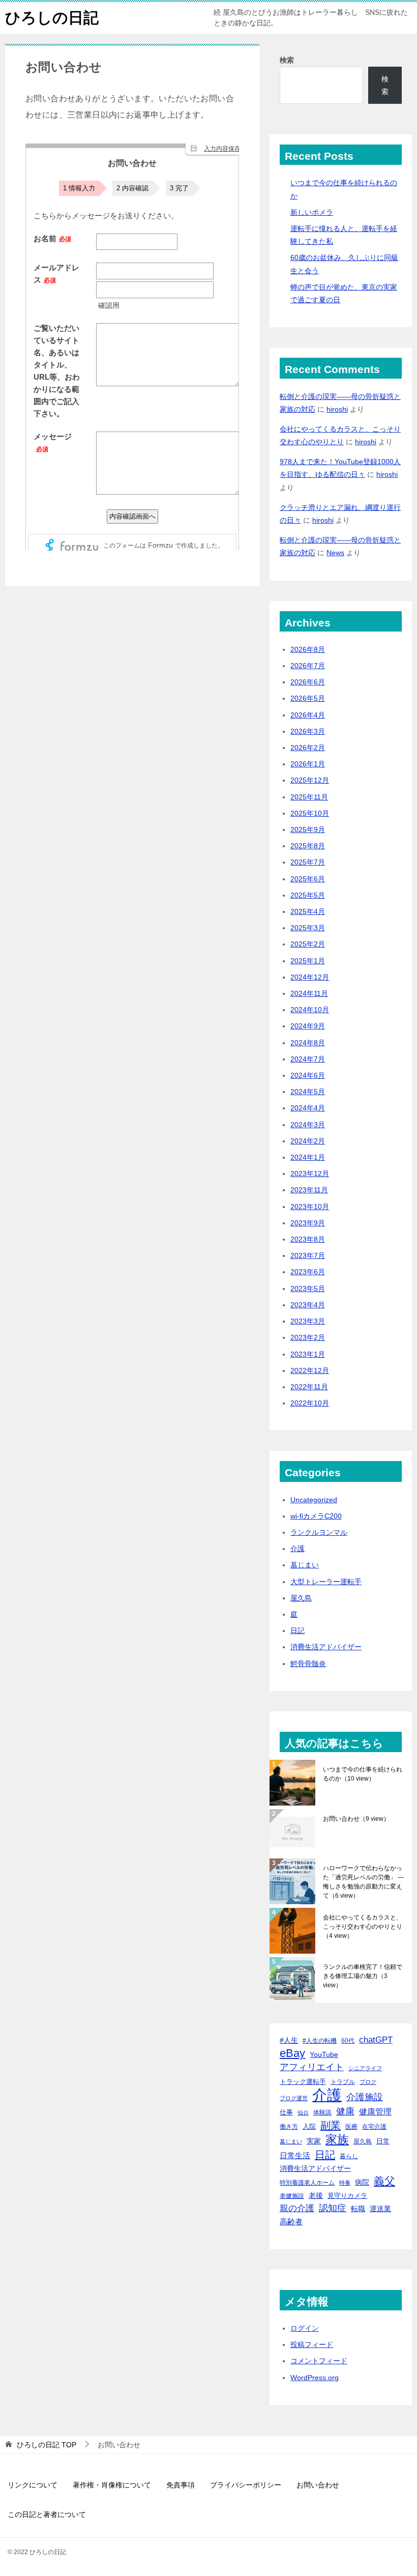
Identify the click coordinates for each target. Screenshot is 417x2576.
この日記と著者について (47, 2514)
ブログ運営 (294, 2098)
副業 (331, 2125)
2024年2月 (308, 1141)
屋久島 (301, 1598)
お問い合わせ (356, 1819)
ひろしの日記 (52, 18)
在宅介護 (374, 2126)
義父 (384, 2181)
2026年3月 (308, 731)
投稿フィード (312, 2344)
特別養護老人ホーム (307, 2183)
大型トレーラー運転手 (326, 1582)
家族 (337, 2140)
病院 (362, 2182)
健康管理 (375, 2112)
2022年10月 (310, 1403)
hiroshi (337, 409)
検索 (287, 60)
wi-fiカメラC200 (316, 1516)
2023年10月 (310, 1207)
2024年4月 (308, 1108)
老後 (316, 2195)
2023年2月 (308, 1337)
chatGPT (376, 2040)
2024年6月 (308, 1075)
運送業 (380, 2209)
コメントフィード (319, 2361)
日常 (383, 2141)
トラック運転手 (303, 2082)
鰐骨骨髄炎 (308, 1664)
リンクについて (33, 2485)
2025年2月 (308, 944)
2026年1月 (308, 764)
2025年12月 (310, 780)
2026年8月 (308, 649)
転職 (358, 2209)
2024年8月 (308, 1043)
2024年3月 (308, 1125)
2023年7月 (308, 1255)
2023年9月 (308, 1223)
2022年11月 (309, 1387)
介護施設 (365, 2097)
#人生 (289, 2040)
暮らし (349, 2156)
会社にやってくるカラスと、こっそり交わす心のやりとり (363, 1927)
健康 (345, 2111)
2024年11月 (309, 993)
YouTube (324, 2054)
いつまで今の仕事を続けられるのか (363, 1774)
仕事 (286, 2112)
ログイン (305, 2328)
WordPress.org (315, 2378)
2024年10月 (310, 1010)
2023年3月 (308, 1321)
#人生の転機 (320, 2041)
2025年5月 (308, 895)
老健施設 (292, 2196)
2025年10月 (310, 813)
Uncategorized (314, 1500)
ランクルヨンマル (319, 1532)
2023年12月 (310, 1173)
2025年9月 (308, 829)
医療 (351, 2127)
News (335, 553)
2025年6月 (308, 879)
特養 (345, 2183)
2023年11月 (309, 1190)
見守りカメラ (347, 2196)
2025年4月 (308, 911)
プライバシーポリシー (246, 2485)
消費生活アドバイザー (326, 1647)
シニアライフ (365, 2068)
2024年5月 (308, 1092)
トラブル (343, 2082)
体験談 (322, 2112)
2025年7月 (308, 862)
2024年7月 (308, 1059)
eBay (292, 2053)
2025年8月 (308, 846)
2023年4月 (308, 1305)
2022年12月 (310, 1370)
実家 (314, 2141)
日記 (297, 1630)
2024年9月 (308, 1026)
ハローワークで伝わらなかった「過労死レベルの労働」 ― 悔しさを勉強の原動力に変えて (363, 1882)
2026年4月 (308, 715)
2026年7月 (308, 666)
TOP (47, 2445)
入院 (309, 2126)
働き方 (289, 2126)
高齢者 (291, 2222)
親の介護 (297, 2208)
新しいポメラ (312, 212)
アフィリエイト (312, 2067)
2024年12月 (310, 977)
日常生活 (295, 2155)
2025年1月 (308, 961)
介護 (297, 1549)
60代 (348, 2040)
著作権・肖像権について (112, 2485)
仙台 (303, 2112)
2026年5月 (308, 698)
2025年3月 (308, 928)
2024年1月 (308, 1157)
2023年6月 (308, 1272)
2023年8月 (308, 1239)
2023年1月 (308, 1354)
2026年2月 (308, 748)
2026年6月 (308, 682)
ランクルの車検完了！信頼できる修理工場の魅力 (363, 1976)
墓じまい (305, 1565)
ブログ (368, 2082)
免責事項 (181, 2485)
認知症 (333, 2208)
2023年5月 (308, 1289)
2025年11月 (309, 797)
